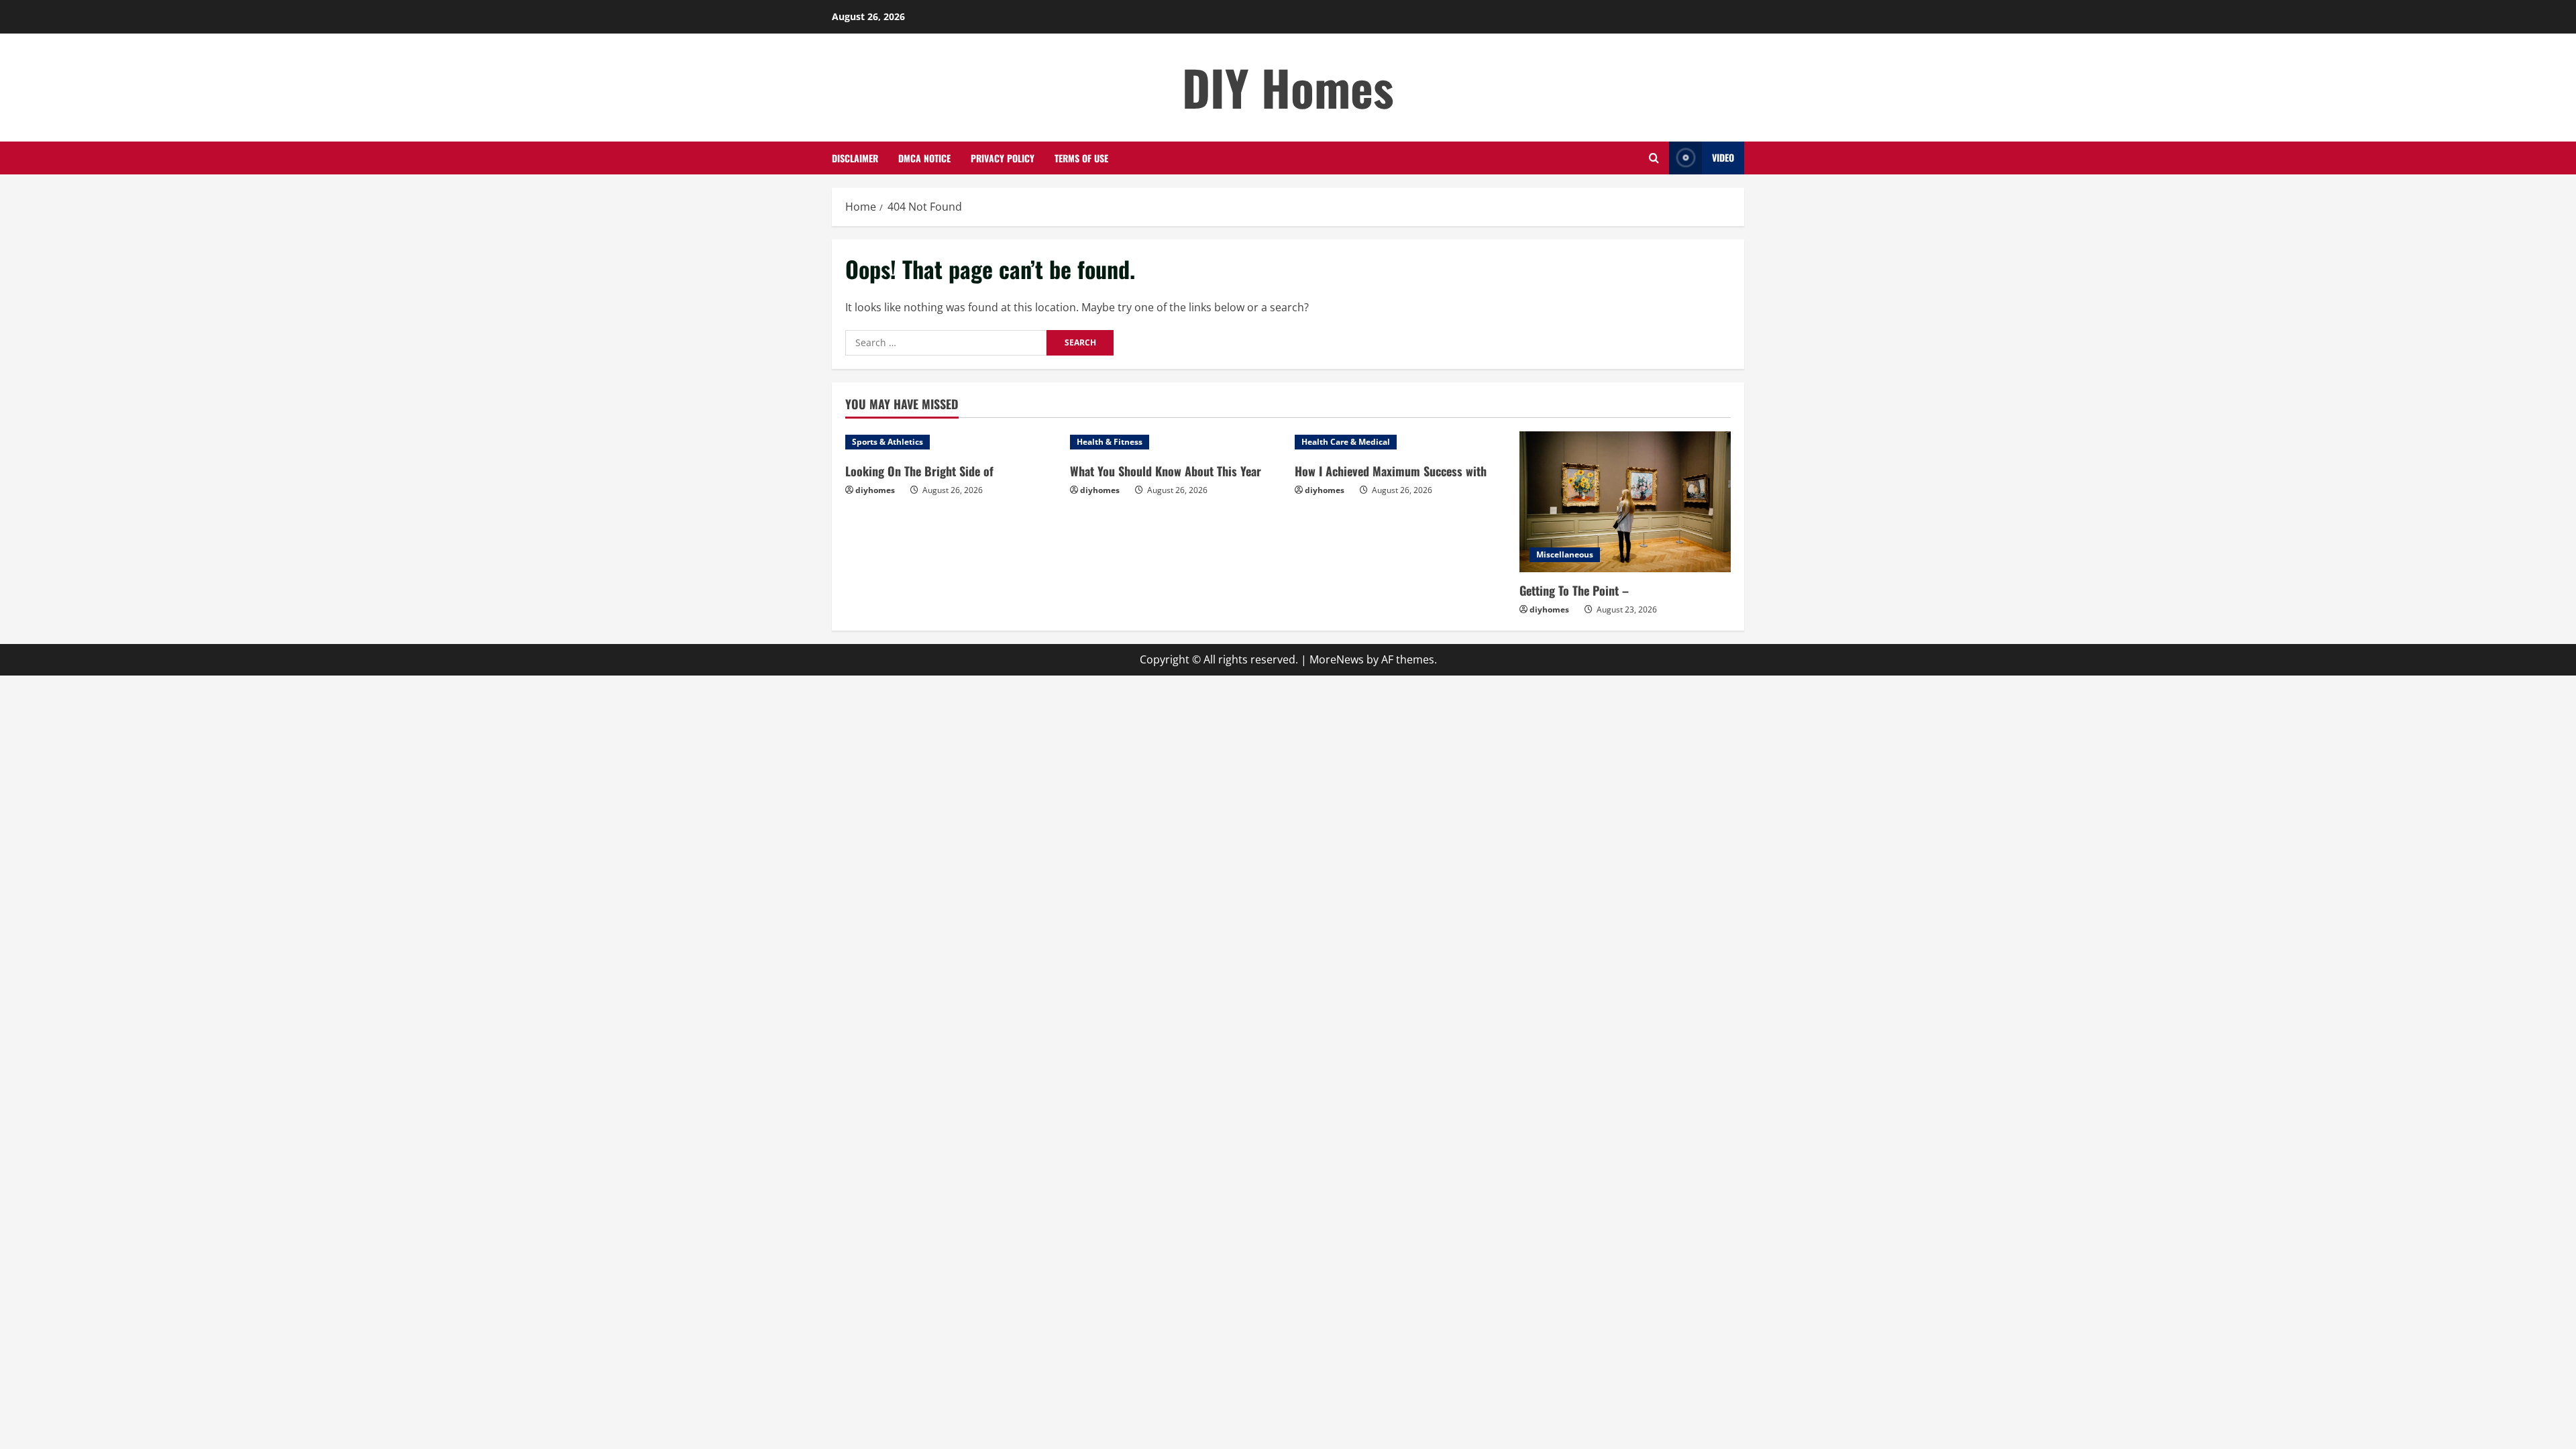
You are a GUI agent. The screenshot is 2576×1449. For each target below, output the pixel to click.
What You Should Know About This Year (1166, 471)
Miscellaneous (1565, 554)
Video (1723, 157)
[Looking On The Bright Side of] (951, 442)
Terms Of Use (1081, 158)
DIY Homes (1288, 87)
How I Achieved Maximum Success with (1391, 471)
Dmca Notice (924, 158)
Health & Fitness (1110, 442)
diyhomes (875, 490)
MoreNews (1337, 659)
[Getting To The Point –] (1625, 502)
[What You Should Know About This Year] (1176, 442)
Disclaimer (855, 158)
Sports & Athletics (888, 442)
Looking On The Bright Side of (919, 471)
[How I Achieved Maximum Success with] (1400, 442)
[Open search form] (1654, 158)
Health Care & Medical (1346, 442)
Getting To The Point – (1574, 590)
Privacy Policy (1003, 158)
